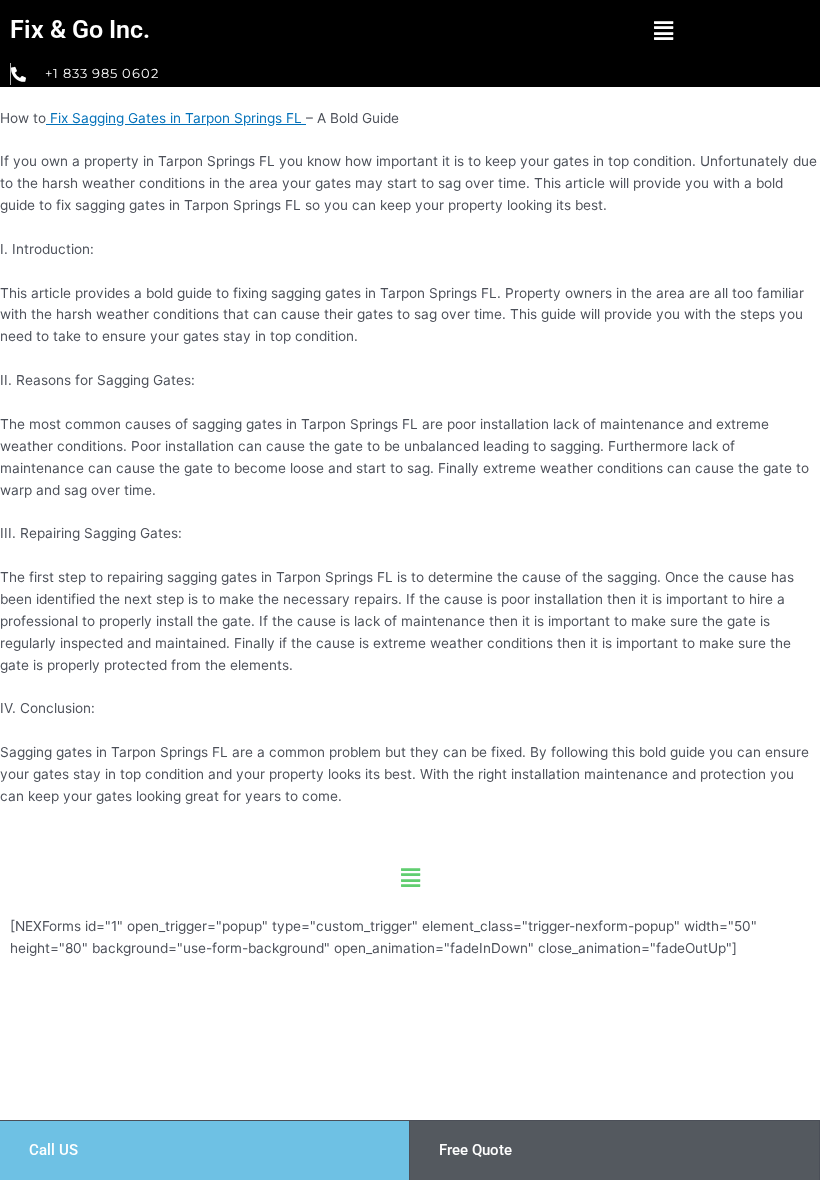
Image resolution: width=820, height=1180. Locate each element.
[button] (663, 30)
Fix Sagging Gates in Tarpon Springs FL (176, 118)
